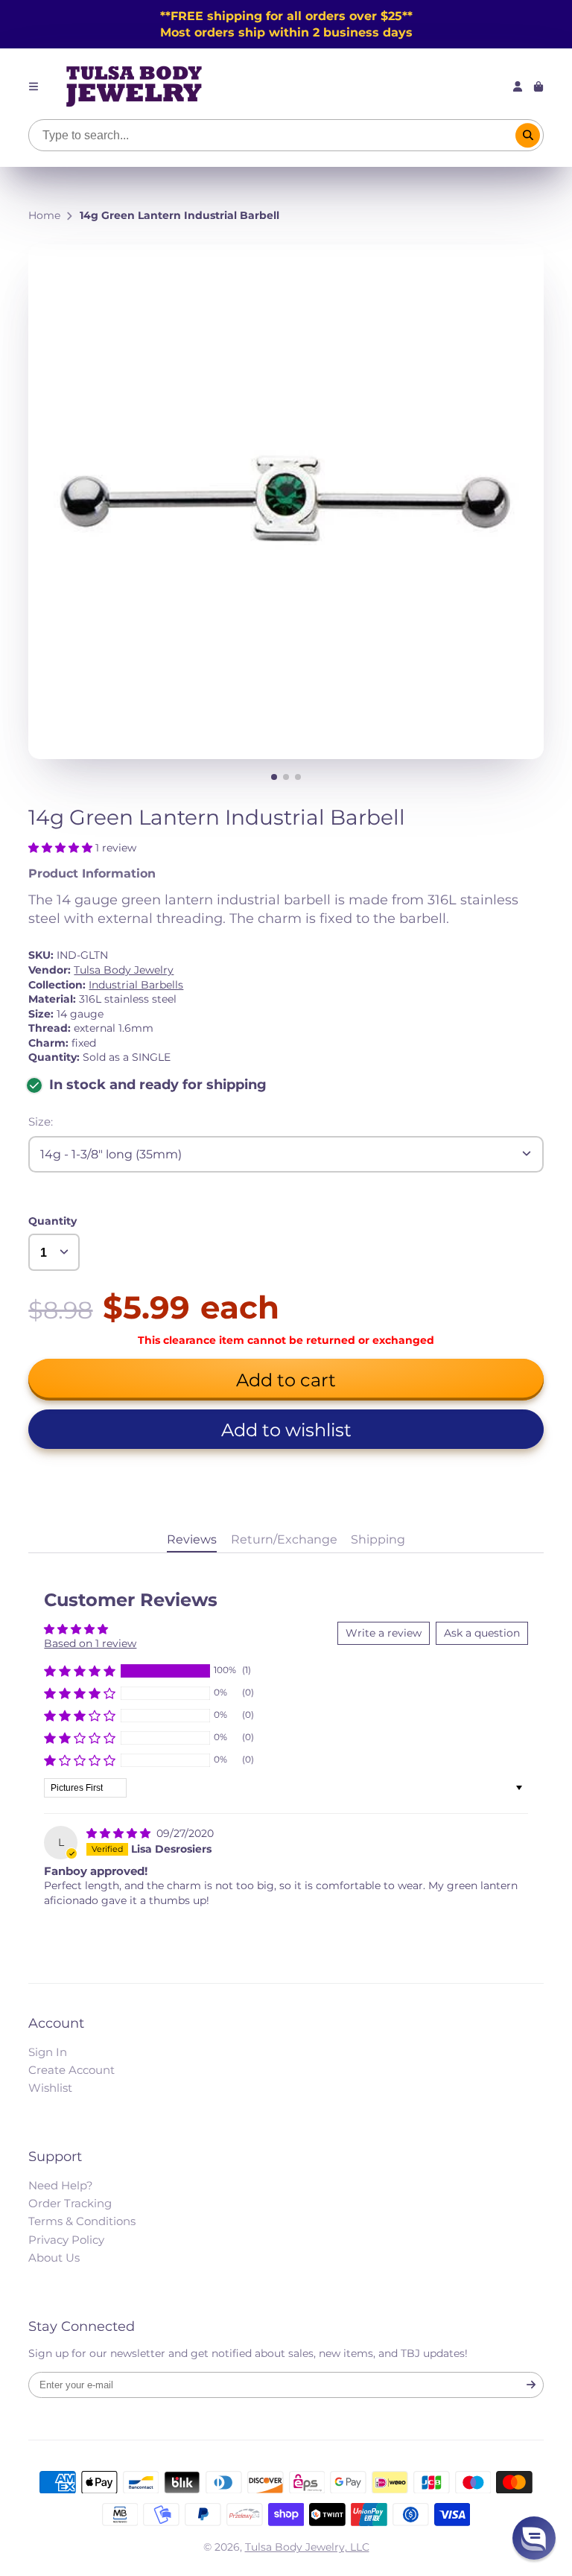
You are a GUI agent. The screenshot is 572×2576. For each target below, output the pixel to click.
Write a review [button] (384, 1633)
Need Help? (61, 2185)
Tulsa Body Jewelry (124, 970)
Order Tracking (70, 2203)
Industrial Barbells (136, 985)
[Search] (528, 136)
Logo (134, 86)
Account (518, 86)
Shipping (378, 1539)
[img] (120, 1833)
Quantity (53, 1221)
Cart (538, 86)
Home (44, 215)
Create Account (71, 2070)
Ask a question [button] (482, 1633)
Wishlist (50, 2088)
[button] (62, 848)
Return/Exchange (284, 1539)
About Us (54, 2258)
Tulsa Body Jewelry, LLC (307, 2547)
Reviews (192, 1539)
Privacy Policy (66, 2240)
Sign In (48, 2052)
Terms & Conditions (82, 2221)
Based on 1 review (90, 1643)
